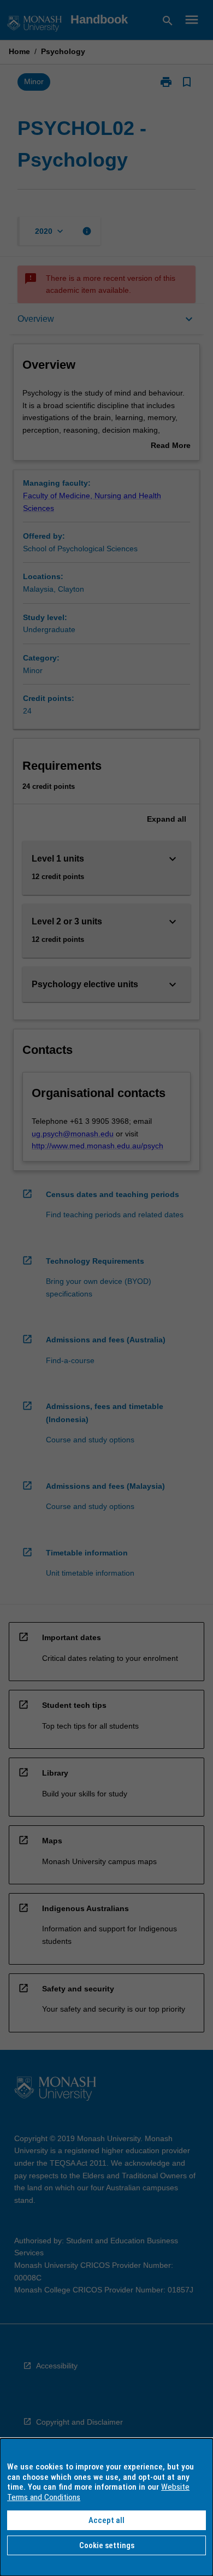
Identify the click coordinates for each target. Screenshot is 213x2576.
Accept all (106, 2520)
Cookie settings (107, 2545)
